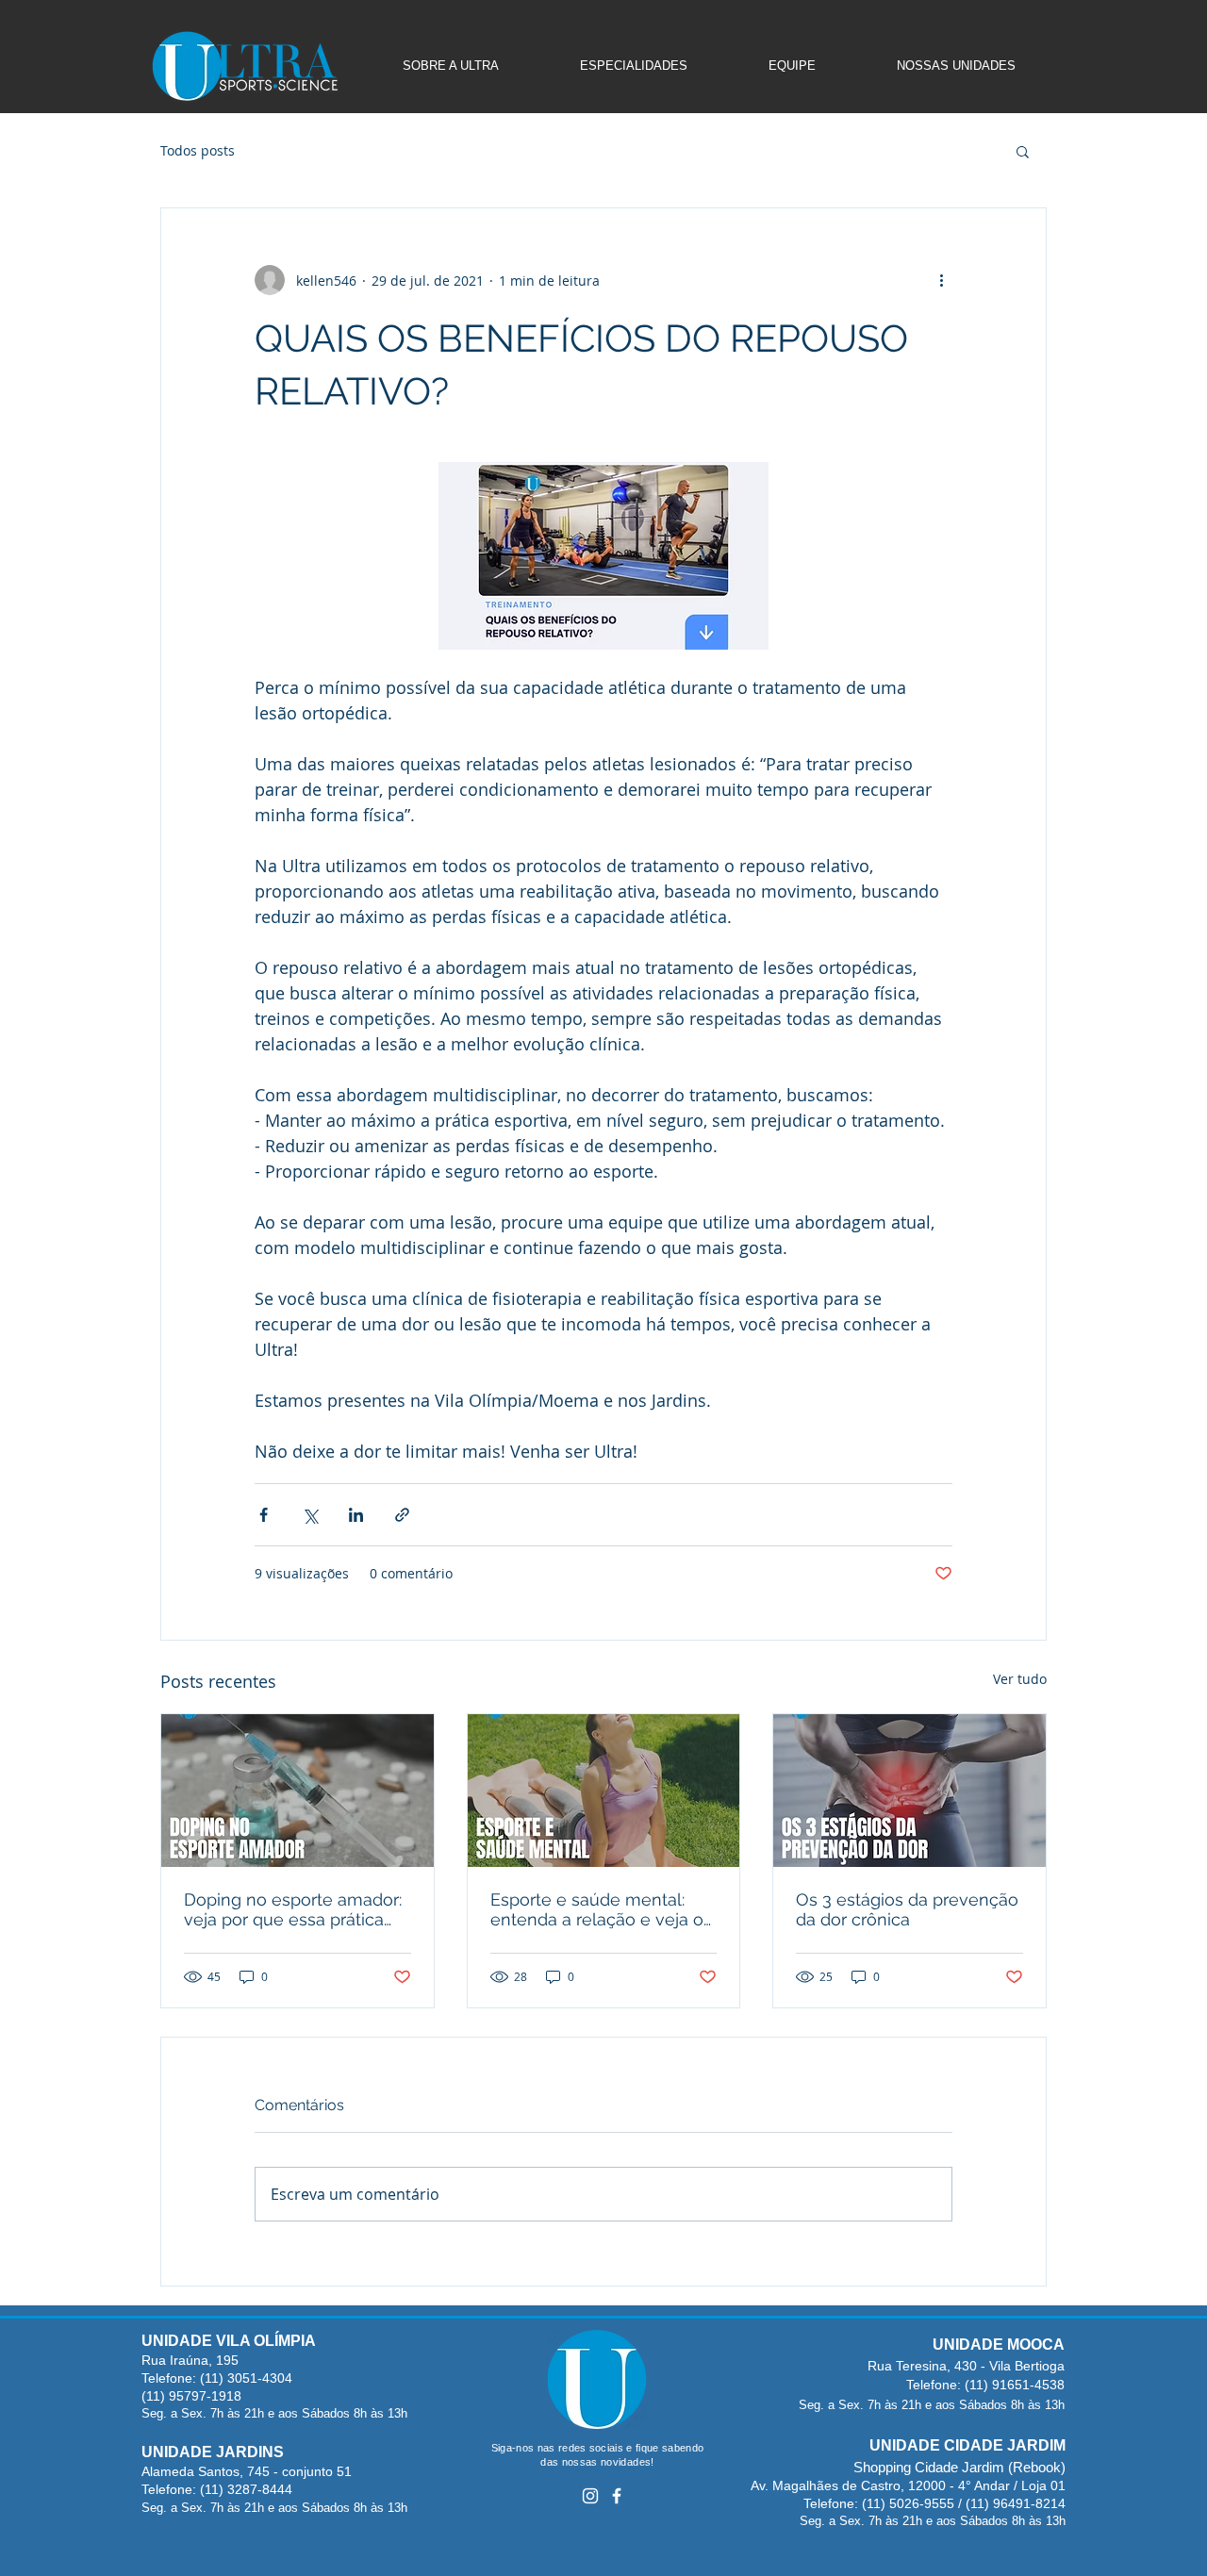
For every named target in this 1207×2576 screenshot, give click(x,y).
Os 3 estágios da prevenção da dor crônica (907, 1909)
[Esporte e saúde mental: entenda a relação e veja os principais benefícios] (604, 1791)
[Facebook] (617, 2496)
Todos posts (198, 150)
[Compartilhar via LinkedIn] (356, 1515)
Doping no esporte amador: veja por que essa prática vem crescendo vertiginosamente (293, 1909)
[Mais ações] (941, 280)
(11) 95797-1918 (191, 2396)
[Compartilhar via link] (402, 1515)
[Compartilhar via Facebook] (264, 1515)
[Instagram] (590, 2496)
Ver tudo (1020, 1679)
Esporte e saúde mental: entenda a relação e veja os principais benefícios (601, 1909)
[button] (1023, 151)
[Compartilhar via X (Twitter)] (310, 1515)
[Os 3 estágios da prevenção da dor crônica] (909, 1791)
